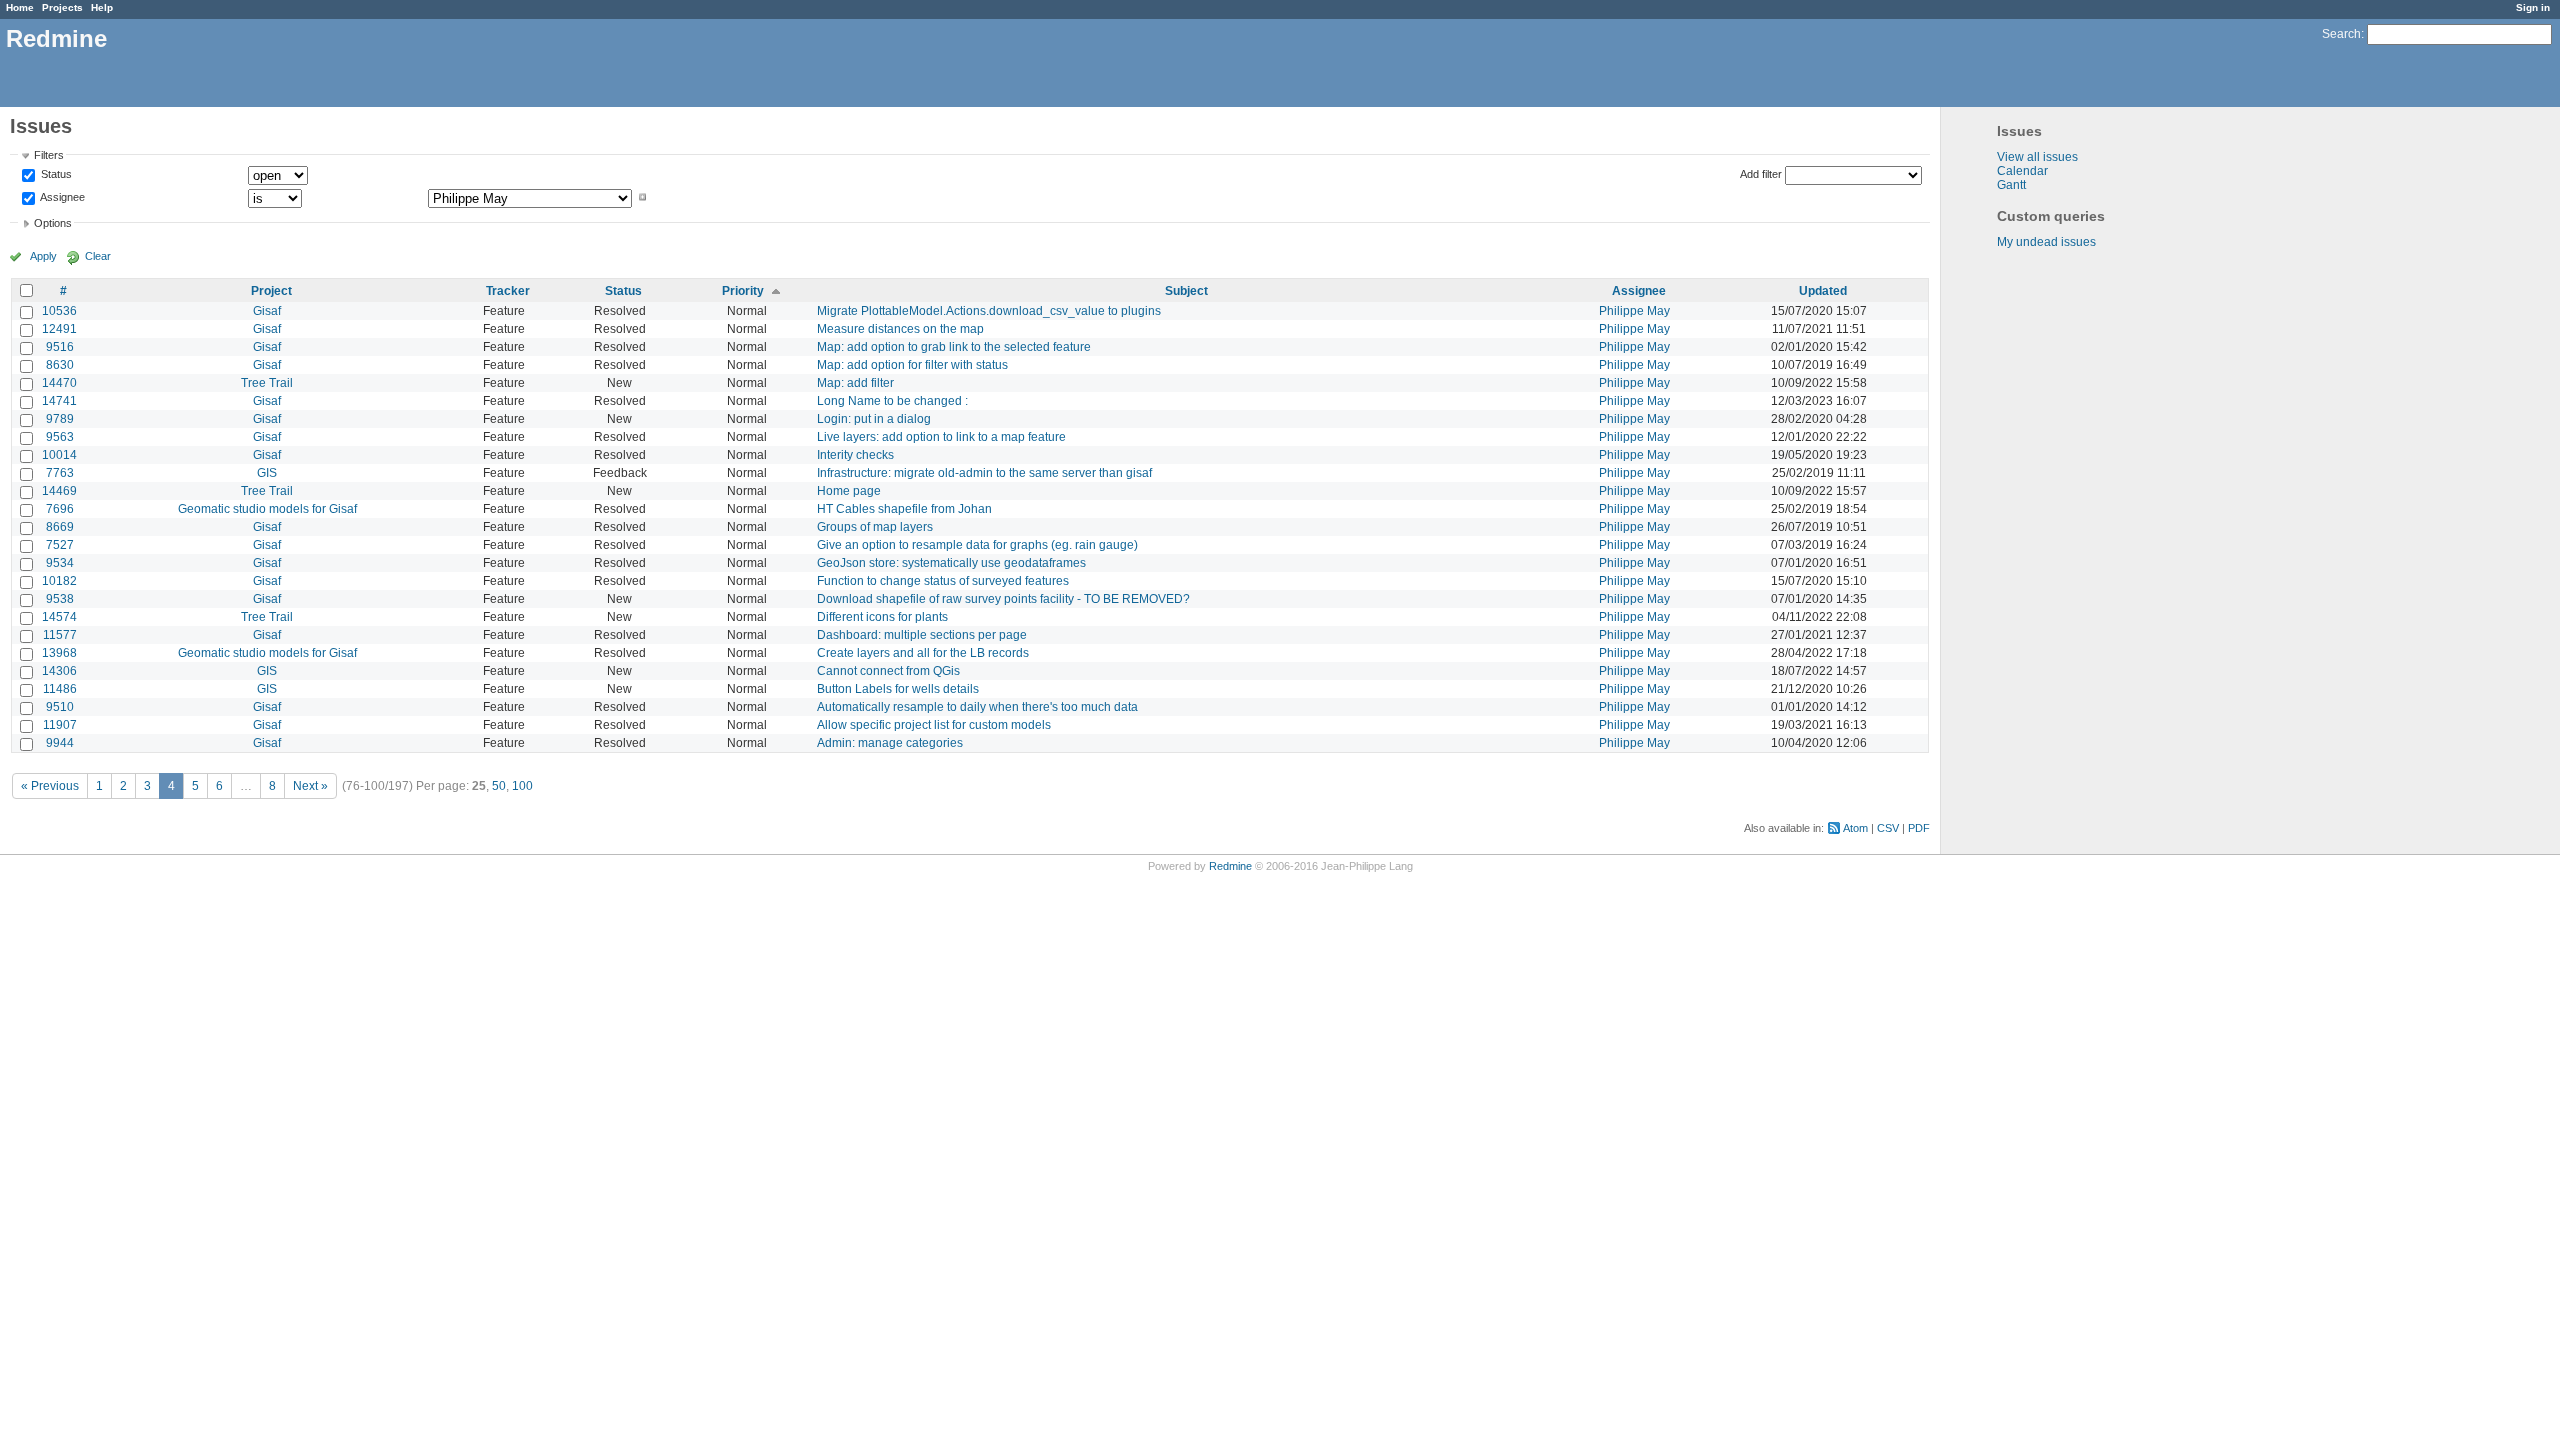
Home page (849, 491)
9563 (60, 437)
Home (20, 7)
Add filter (1761, 174)
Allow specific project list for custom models (934, 725)
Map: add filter (855, 383)
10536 (59, 311)
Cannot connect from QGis (888, 671)
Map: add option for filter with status (912, 365)
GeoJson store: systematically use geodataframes (951, 563)
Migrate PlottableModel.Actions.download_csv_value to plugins (989, 311)
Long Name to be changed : (892, 401)
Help (102, 7)
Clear (98, 256)
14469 (59, 491)
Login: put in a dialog (874, 419)
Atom (1855, 828)
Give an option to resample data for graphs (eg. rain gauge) (977, 545)
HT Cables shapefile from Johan (904, 509)
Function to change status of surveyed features (943, 581)
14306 (59, 671)
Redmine (1230, 866)
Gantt (2011, 185)
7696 (60, 509)
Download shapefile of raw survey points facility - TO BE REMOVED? (1003, 599)
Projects (62, 7)
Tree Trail (267, 383)
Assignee (61, 197)
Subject (1186, 291)
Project (271, 291)
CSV (1888, 828)
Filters (49, 155)
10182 (59, 581)
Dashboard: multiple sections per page (922, 635)
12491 (59, 329)
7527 (60, 545)
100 (522, 786)
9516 (60, 347)
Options (53, 223)
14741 (59, 401)
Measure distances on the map (900, 329)
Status (55, 175)
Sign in (2533, 7)
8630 (60, 365)
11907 (60, 725)
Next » (310, 786)
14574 (59, 617)
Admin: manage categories (890, 743)
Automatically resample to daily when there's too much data (977, 707)
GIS (267, 473)
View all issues (2037, 157)
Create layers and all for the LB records (923, 653)
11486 (60, 689)
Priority (743, 291)
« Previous (50, 786)
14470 (59, 383)
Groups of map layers (875, 527)
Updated (1823, 291)
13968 (59, 653)
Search (2341, 34)
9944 (60, 743)
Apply (43, 256)
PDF (1919, 828)
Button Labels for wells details (898, 689)
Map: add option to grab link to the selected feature (954, 347)
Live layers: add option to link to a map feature (941, 437)
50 (499, 786)
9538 (60, 599)
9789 (60, 419)
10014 (59, 455)
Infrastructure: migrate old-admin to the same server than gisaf (984, 473)
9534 (60, 563)
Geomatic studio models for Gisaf (267, 509)
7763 (60, 473)
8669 (60, 527)
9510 (60, 707)
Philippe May (1634, 311)
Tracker (508, 291)
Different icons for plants (882, 617)
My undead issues (2046, 242)
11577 (60, 635)
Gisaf (267, 311)
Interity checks (855, 455)
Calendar (2022, 171)
